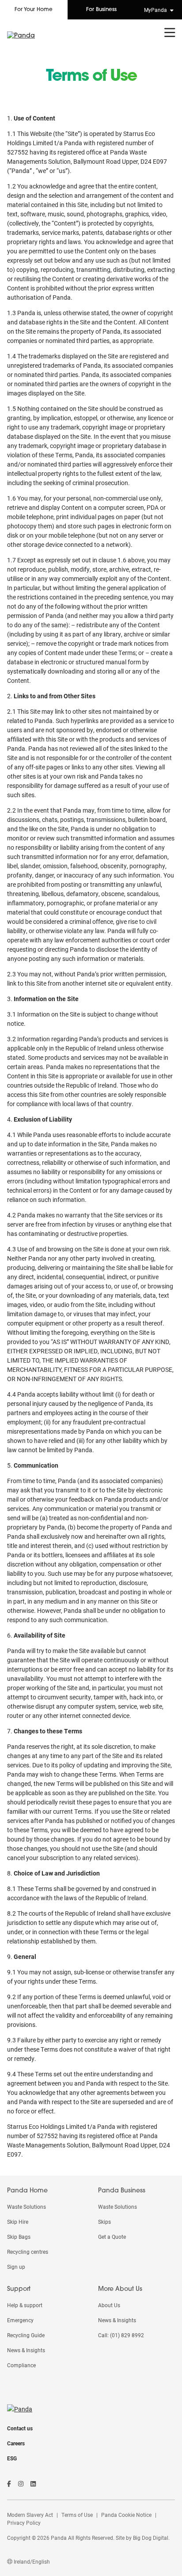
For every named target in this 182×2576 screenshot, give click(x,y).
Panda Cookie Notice (126, 2515)
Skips (104, 2222)
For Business (101, 10)
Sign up (16, 2267)
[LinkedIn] (33, 2484)
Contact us (20, 2428)
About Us (109, 2305)
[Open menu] (170, 33)
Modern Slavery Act (30, 2515)
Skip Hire (18, 2222)
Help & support (25, 2305)
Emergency (20, 2320)
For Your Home (34, 10)
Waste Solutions (27, 2207)
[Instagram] (21, 2484)
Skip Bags (19, 2237)
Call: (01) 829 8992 (121, 2335)
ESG (12, 2458)
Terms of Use (77, 2515)
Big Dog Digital (151, 2538)
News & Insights (26, 2350)
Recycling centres (28, 2252)
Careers (16, 2443)
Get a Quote (112, 2237)
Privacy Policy (24, 2523)
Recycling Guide (26, 2335)
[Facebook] (9, 2484)
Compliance (21, 2365)
